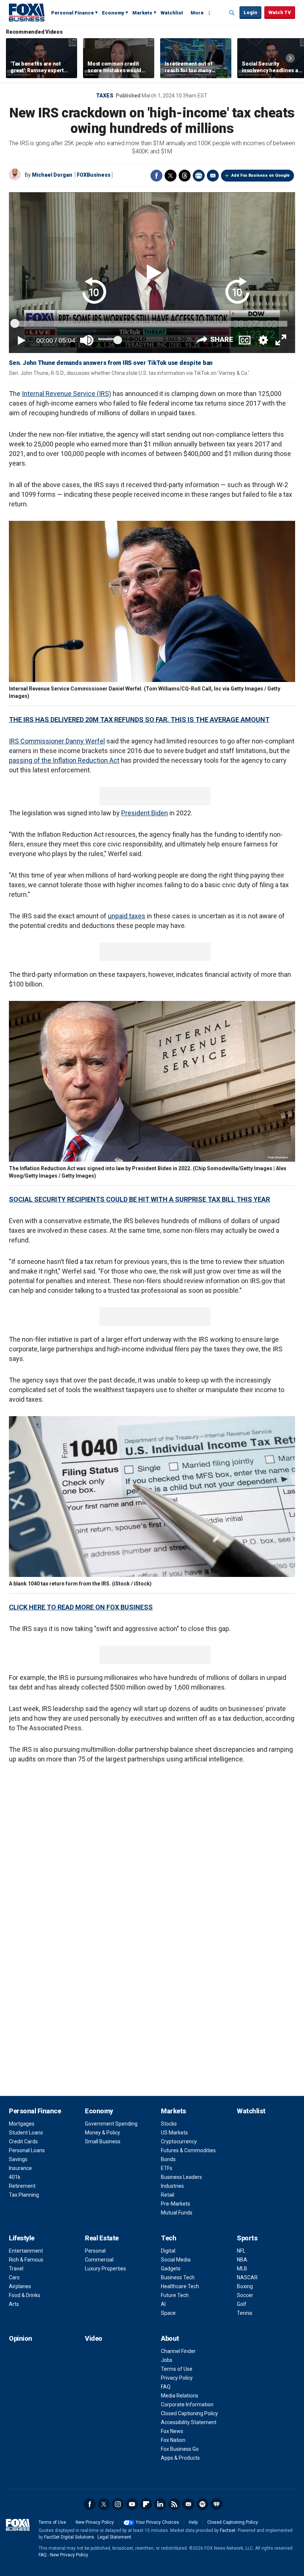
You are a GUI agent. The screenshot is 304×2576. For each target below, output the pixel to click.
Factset (228, 2530)
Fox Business (27, 12)
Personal (95, 2251)
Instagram (118, 2504)
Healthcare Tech (180, 2286)
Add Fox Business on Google (260, 175)
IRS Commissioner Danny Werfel (57, 741)
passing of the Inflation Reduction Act (64, 760)
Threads (185, 176)
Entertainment (26, 2251)
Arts (14, 2304)
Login (250, 12)
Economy (113, 13)
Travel (16, 2269)
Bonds (168, 2159)
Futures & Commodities (188, 2150)
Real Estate (102, 2238)
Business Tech (178, 2277)
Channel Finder (178, 2351)
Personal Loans (27, 2150)
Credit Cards (23, 2141)
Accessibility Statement (189, 2422)
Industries (172, 2186)
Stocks (169, 2124)
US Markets (174, 2133)
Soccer (245, 2295)
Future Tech (175, 2295)
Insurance (20, 2168)
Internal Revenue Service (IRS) (67, 394)
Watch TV (280, 12)
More (197, 13)
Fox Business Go (180, 2449)
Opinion (21, 2338)
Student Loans (26, 2133)
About (170, 2338)
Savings (18, 2159)
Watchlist (172, 13)
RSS (174, 2504)
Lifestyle (22, 2238)
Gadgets (171, 2269)
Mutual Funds (177, 2213)
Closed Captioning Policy (189, 2413)
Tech (168, 2238)
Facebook (156, 176)
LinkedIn (160, 2504)
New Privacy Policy (95, 2522)
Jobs (167, 2360)
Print (199, 176)
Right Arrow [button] (290, 58)
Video (94, 2338)
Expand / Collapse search (232, 13)
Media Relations (180, 2396)
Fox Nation (173, 2440)
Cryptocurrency (179, 2141)
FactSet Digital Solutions (69, 2537)
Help (193, 2522)
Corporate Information (187, 2404)
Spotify (202, 2504)
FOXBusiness (94, 175)
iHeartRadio (217, 2504)
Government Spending (111, 2124)
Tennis (245, 2313)
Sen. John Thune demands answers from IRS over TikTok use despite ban (111, 363)
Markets (142, 13)
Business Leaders (181, 2177)
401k (15, 2177)
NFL (241, 2251)
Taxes (105, 96)
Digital (168, 2251)
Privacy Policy (177, 2378)
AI (163, 2304)
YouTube (132, 2504)
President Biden (145, 813)
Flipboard (146, 2504)
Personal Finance (72, 13)
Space (168, 2313)
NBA (242, 2260)
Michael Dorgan (52, 175)
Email (213, 176)
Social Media (176, 2260)
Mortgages (22, 2124)
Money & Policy (103, 2133)
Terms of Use (177, 2369)
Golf (242, 2304)
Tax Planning (24, 2195)
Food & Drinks (25, 2295)
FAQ (166, 2387)
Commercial (99, 2260)
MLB (242, 2269)
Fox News (172, 2431)
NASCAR (247, 2277)
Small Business (103, 2141)
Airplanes (20, 2286)
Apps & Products (180, 2458)
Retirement (22, 2186)
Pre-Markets (176, 2204)
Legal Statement (114, 2537)
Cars (14, 2277)
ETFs (167, 2168)
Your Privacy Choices (157, 2522)
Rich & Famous (26, 2260)
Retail (168, 2195)
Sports (247, 2238)
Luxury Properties (105, 2269)
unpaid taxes (127, 916)
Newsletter (188, 2504)
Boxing (245, 2286)
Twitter (171, 176)
